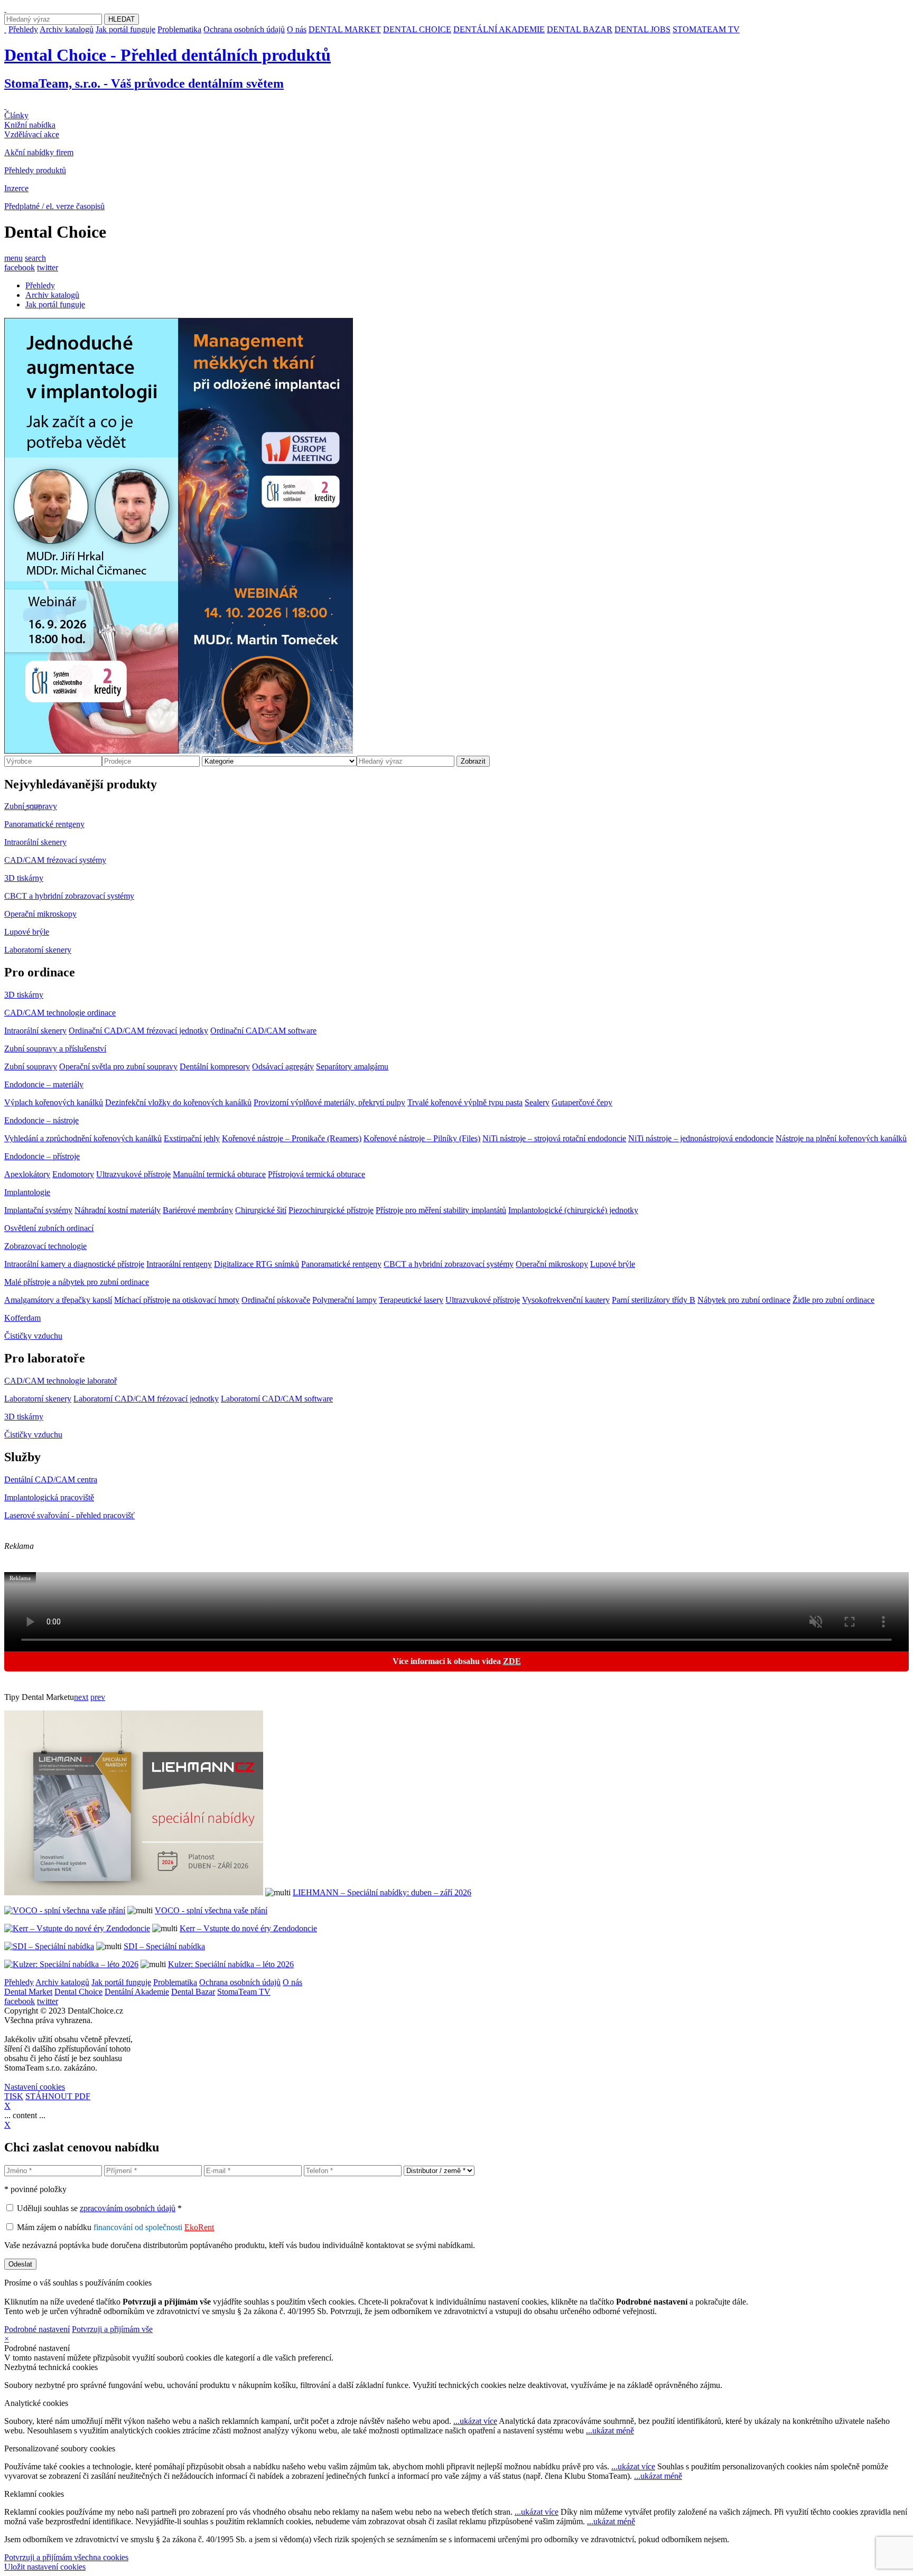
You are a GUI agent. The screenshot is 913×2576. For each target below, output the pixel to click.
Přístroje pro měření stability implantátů (441, 1210)
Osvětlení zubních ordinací (49, 1228)
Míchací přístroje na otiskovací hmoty (177, 1300)
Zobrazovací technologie (45, 1246)
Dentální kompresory (215, 1066)
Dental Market (28, 1992)
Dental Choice (78, 1992)
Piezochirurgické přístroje (331, 1210)
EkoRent (199, 2227)
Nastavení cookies (35, 2087)
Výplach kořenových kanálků (54, 1102)
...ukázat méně (610, 2431)
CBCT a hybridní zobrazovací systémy (69, 896)
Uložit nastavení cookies (45, 2567)
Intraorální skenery (35, 842)
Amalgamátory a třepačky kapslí (58, 1300)
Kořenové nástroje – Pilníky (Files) (422, 1138)
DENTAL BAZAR (580, 29)
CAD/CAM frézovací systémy (55, 860)
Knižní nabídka (30, 125)
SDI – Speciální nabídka (164, 1946)
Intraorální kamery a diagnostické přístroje (74, 1264)
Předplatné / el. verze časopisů (54, 206)
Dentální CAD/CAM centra (51, 1479)
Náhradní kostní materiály (118, 1210)
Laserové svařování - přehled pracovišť (69, 1515)
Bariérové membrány (198, 1210)
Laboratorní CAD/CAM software (277, 1399)
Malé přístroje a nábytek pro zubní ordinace (77, 1282)
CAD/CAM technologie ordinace (60, 1013)
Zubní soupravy (31, 806)
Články (16, 115)
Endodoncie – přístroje (42, 1156)
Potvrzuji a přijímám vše (112, 2329)
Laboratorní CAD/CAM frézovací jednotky (146, 1399)
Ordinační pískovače (276, 1300)
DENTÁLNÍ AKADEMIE (499, 29)
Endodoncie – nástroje (41, 1120)
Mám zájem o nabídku (115, 2227)
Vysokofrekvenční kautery (566, 1300)
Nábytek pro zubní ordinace (744, 1300)
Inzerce (16, 188)
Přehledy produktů (35, 170)
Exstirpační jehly (192, 1138)
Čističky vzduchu (33, 1336)
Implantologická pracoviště (49, 1497)
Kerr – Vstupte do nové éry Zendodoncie (248, 1928)
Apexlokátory (27, 1174)
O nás (297, 29)
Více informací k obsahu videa (457, 1661)
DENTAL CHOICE (417, 29)
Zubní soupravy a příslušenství (55, 1049)
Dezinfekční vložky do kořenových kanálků (178, 1102)
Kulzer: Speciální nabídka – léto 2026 (231, 1964)
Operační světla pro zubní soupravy (118, 1066)
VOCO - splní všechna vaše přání (211, 1910)
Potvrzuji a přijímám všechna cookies (66, 2557)
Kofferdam (22, 1318)
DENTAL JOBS (642, 29)
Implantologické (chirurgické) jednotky (573, 1210)
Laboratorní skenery (38, 950)
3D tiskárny (24, 878)
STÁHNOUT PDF (58, 2096)
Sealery (537, 1102)
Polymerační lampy (344, 1300)
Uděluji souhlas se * (99, 2208)
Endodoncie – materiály (44, 1084)
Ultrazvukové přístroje (133, 1174)
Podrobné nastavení (37, 2329)
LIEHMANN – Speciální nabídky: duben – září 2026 (382, 1892)
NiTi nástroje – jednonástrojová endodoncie (701, 1138)
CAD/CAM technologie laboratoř (60, 1381)
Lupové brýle (27, 932)
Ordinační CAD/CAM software (263, 1031)
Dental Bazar (193, 1992)
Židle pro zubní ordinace (833, 1300)
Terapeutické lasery (411, 1300)
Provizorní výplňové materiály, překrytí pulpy (329, 1102)
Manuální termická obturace (219, 1174)
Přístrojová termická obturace (316, 1174)
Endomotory (73, 1174)
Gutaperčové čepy (582, 1102)
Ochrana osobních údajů (244, 29)
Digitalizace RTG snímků (257, 1264)
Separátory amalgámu (352, 1066)
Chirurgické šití (261, 1210)
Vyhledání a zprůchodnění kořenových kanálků (83, 1138)
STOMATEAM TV (706, 29)
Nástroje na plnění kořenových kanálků (841, 1138)
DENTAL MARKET (345, 29)
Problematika (179, 29)
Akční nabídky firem (39, 152)
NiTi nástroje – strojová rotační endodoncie (554, 1138)
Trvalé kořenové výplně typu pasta (465, 1102)
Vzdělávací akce (32, 134)
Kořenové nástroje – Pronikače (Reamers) (292, 1138)
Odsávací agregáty (283, 1066)
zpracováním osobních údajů (128, 2208)
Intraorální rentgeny (179, 1264)
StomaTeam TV (244, 1992)
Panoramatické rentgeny (44, 824)
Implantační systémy (38, 1210)
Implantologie (27, 1192)
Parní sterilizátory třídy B (654, 1300)
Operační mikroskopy (40, 914)
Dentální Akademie (137, 1992)
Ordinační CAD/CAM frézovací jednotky (138, 1031)
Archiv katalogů (67, 29)
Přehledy (23, 29)
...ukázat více (475, 2421)
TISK (14, 2096)
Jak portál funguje (125, 29)
